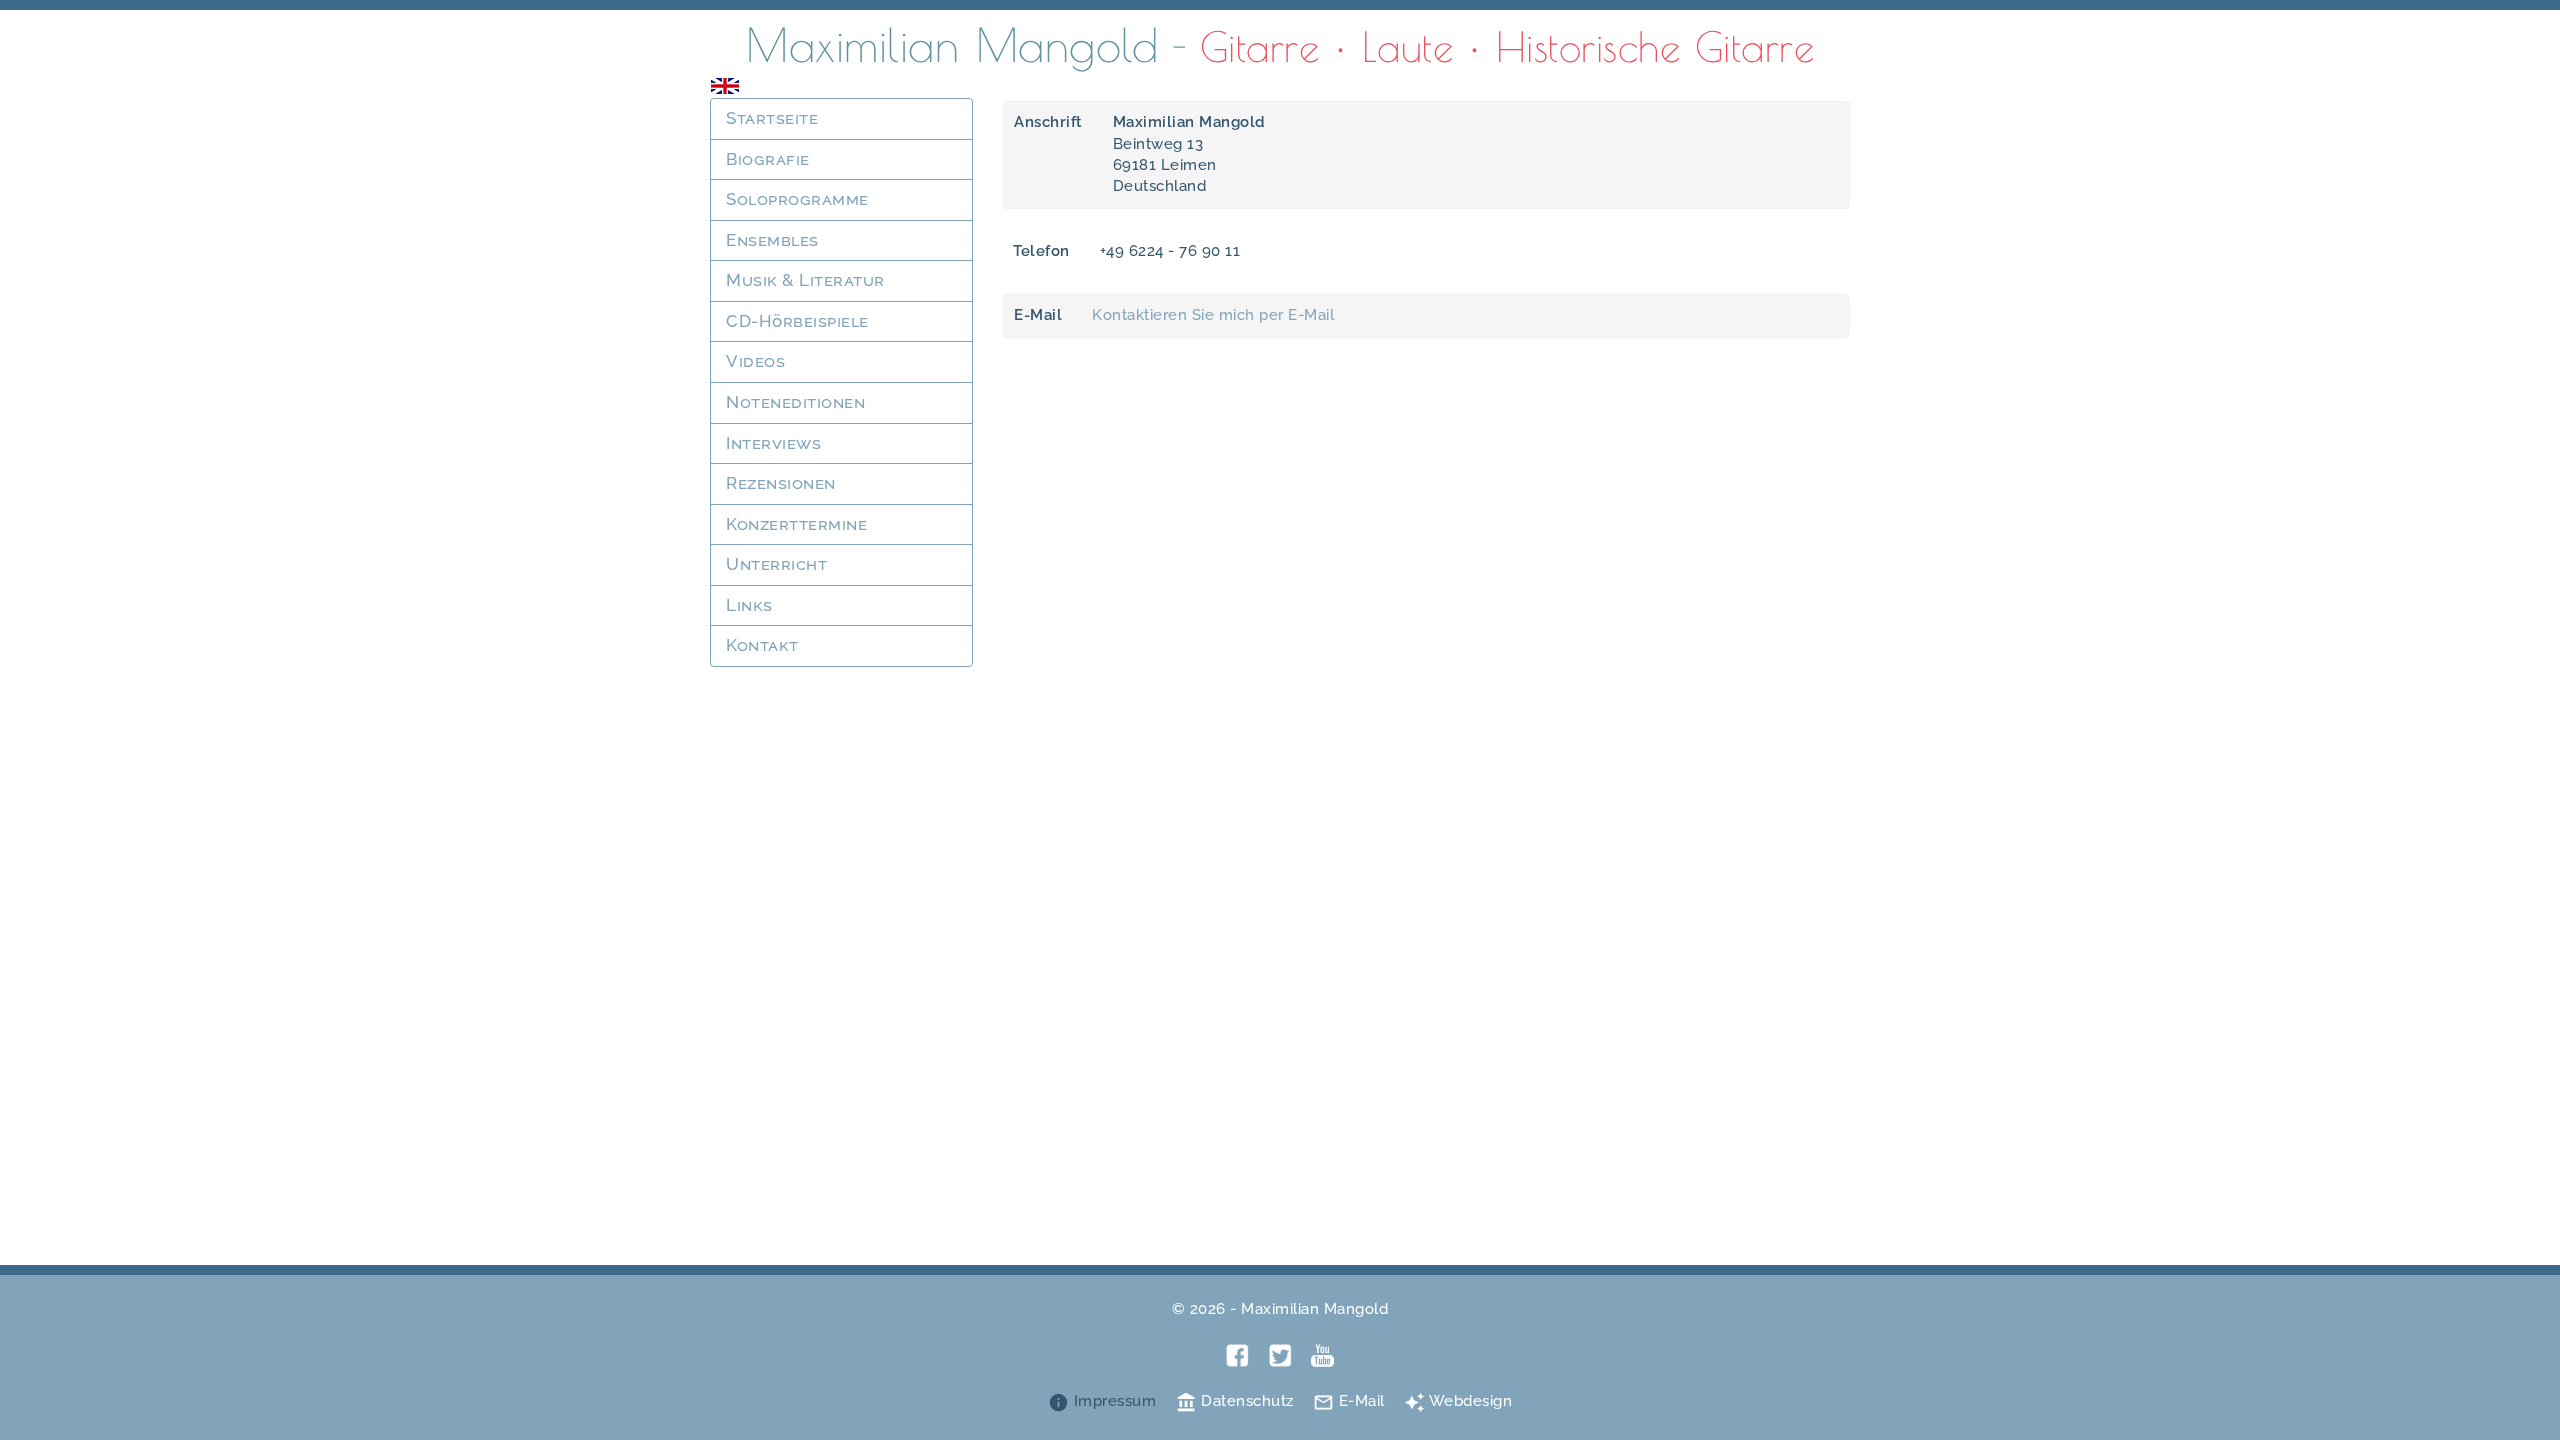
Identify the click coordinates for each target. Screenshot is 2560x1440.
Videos (755, 361)
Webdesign (1458, 1401)
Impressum (1102, 1401)
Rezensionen (781, 483)
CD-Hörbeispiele (797, 321)
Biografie (768, 159)
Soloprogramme (797, 199)
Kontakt (762, 645)
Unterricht (776, 564)
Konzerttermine (796, 524)
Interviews (773, 443)
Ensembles (772, 240)
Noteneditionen (795, 402)
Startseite (772, 118)
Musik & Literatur (805, 280)
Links (749, 605)
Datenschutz (1235, 1401)
